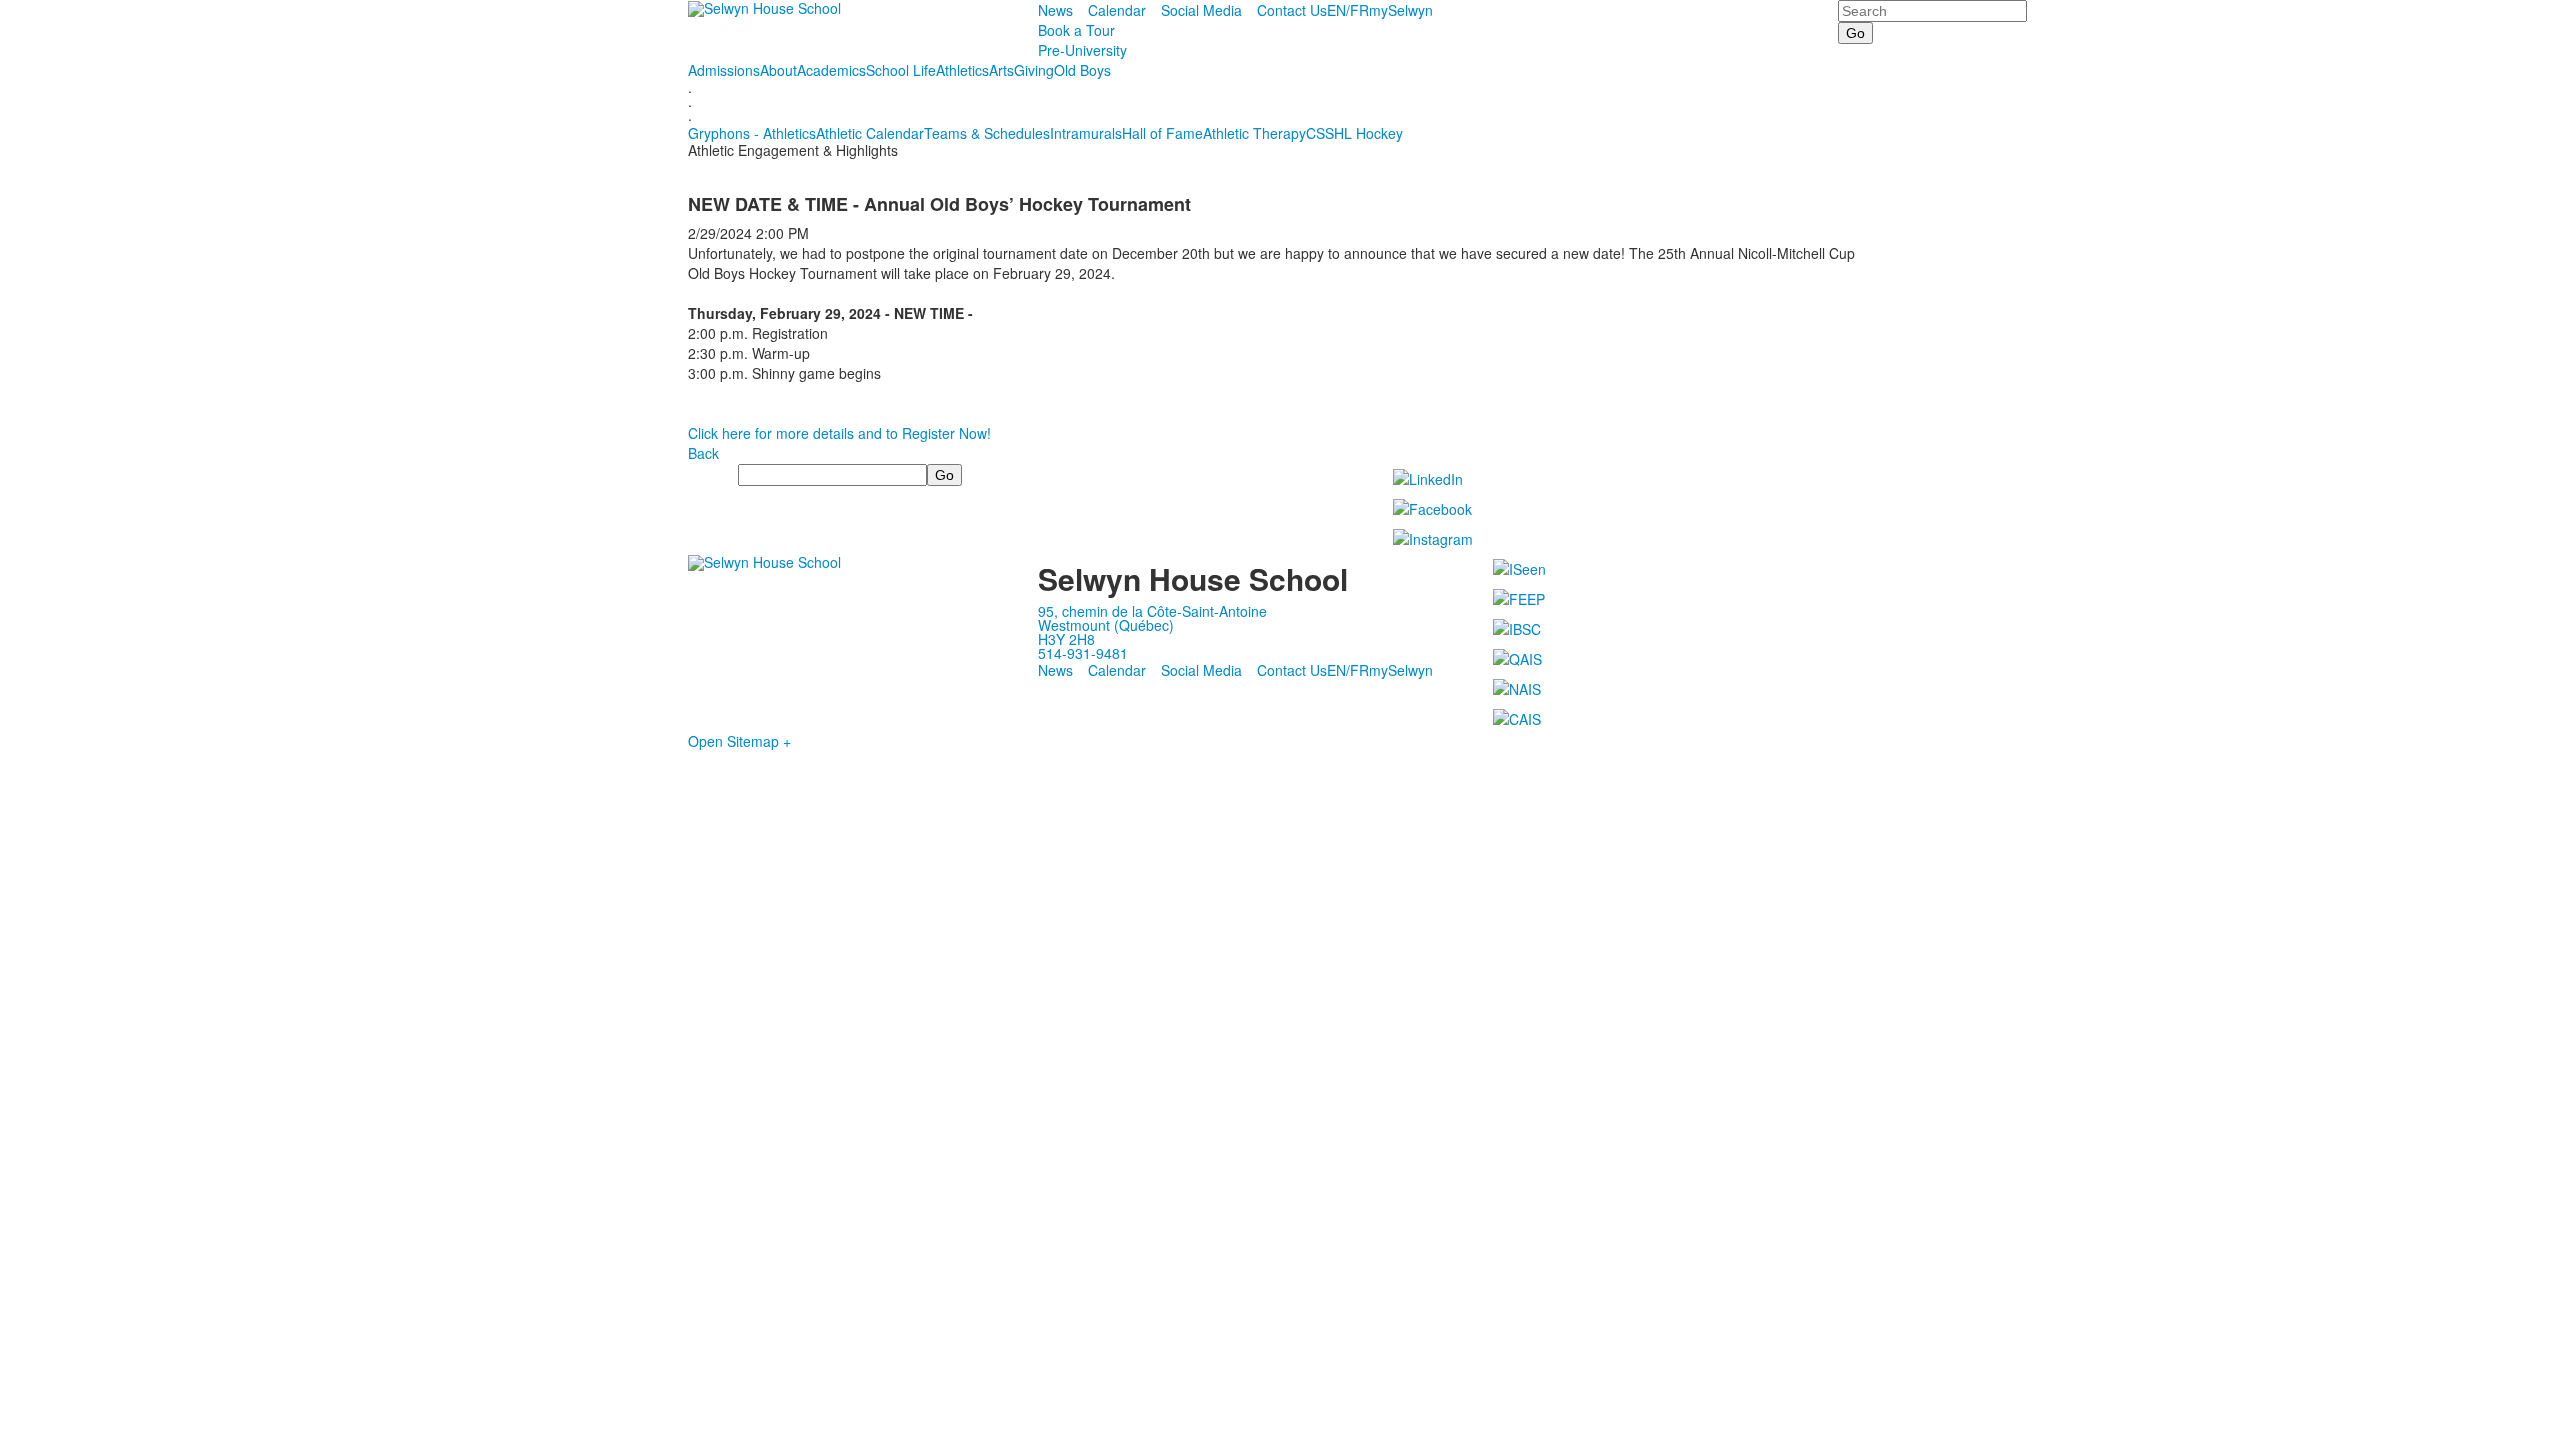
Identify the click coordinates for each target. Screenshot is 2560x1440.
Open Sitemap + (739, 741)
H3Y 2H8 (1066, 639)
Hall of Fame (1162, 133)
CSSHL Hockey (1354, 133)
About (778, 70)
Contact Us (1292, 10)
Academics (831, 70)
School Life (901, 70)
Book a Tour (1076, 30)
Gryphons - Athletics (752, 133)
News (1055, 10)
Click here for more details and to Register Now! (839, 433)
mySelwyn (1401, 10)
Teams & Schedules (987, 133)
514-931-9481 (1083, 653)
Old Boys (1082, 70)
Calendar (1117, 10)
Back (703, 453)
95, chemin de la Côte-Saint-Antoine (1152, 611)
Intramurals (1086, 133)
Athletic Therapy (1254, 133)
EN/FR (1348, 10)
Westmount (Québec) (1106, 625)
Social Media (1201, 10)
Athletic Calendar (870, 133)
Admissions (724, 70)
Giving (1034, 70)
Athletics (962, 70)
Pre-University (1082, 50)
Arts (1001, 70)
